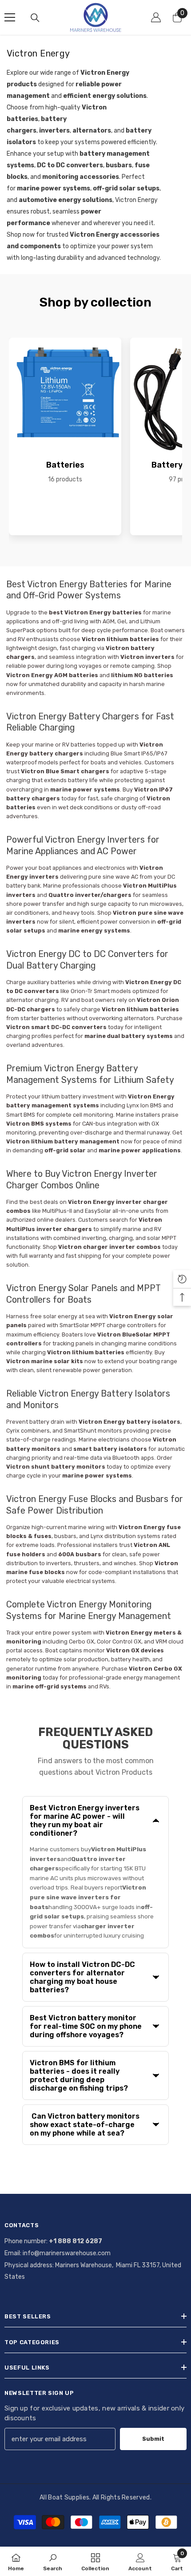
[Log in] (156, 17)
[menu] (10, 17)
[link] (53, 2561)
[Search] (35, 18)
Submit (153, 2439)
